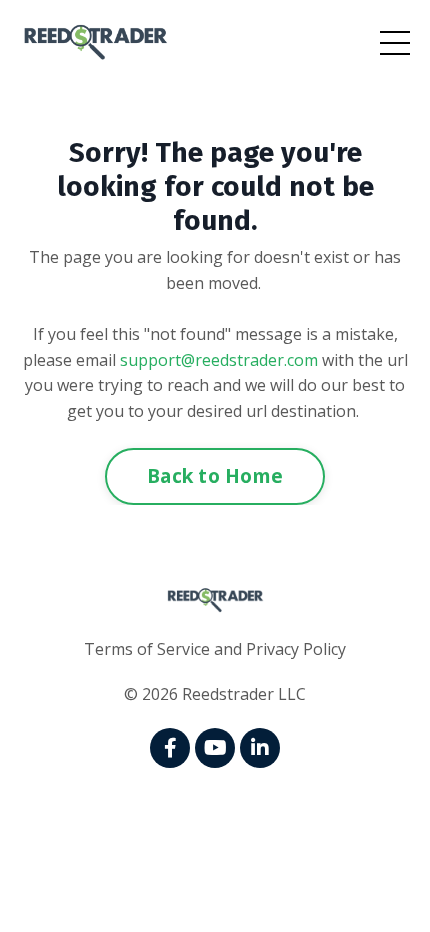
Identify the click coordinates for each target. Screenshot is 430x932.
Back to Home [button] (215, 475)
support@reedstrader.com (219, 360)
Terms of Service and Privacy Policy (215, 649)
